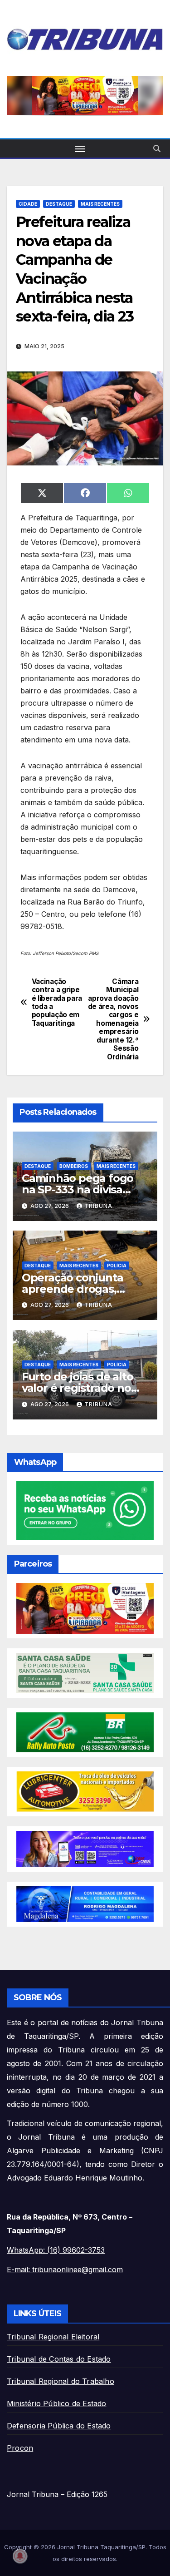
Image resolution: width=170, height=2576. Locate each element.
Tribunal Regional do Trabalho (61, 2381)
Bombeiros (74, 1166)
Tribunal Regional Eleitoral (53, 2337)
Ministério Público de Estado (57, 2403)
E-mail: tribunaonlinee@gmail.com (65, 2269)
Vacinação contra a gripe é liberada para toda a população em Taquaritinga (57, 1003)
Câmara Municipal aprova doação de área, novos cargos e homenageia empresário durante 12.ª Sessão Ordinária (113, 1019)
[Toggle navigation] (80, 148)
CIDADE (28, 204)
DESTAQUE (59, 204)
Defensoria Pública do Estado (59, 2426)
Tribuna (98, 1206)
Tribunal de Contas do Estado (59, 2359)
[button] (157, 148)
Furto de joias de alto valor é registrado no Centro (78, 1388)
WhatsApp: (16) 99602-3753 (56, 2250)
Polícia (117, 1266)
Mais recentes (100, 204)
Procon (20, 2448)
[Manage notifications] (20, 2556)
